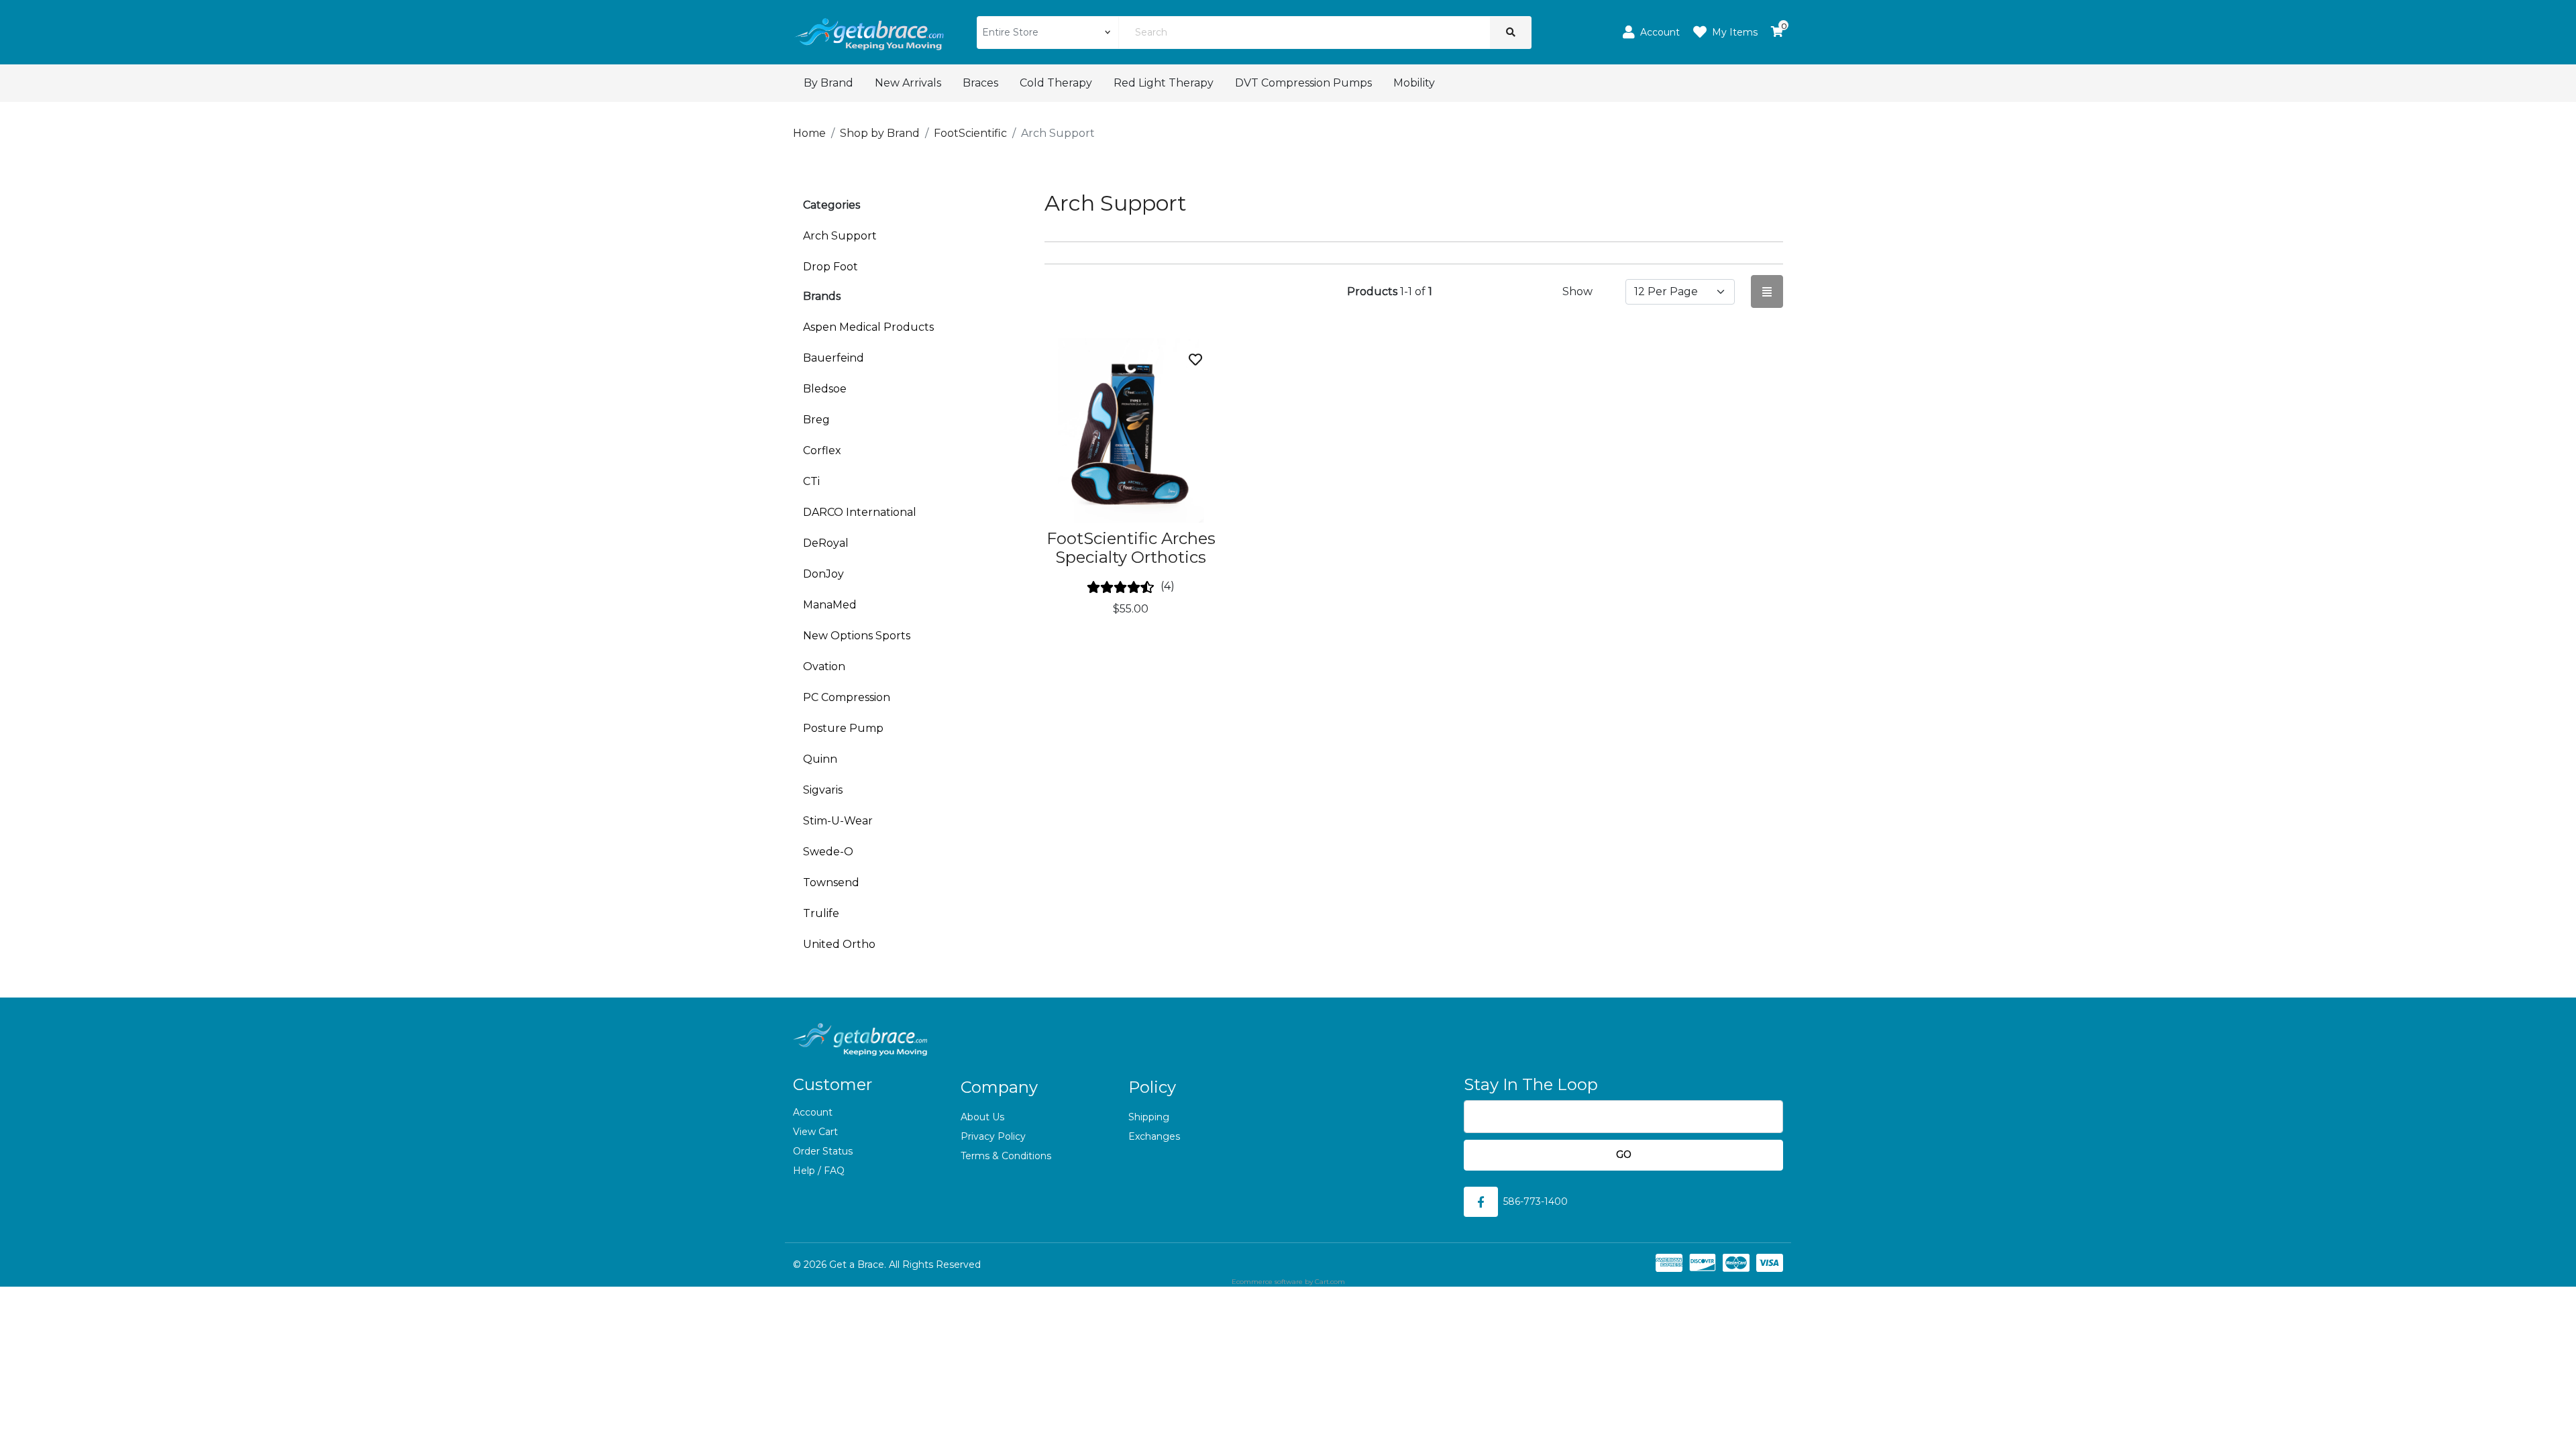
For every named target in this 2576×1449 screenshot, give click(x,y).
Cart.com (1330, 1282)
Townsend (831, 882)
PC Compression (847, 697)
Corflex (822, 450)
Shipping (1149, 1117)
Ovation (824, 666)
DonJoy (823, 574)
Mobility (1414, 83)
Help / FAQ (819, 1171)
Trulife (821, 913)
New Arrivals (908, 83)
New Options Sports (857, 636)
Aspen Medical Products (868, 327)
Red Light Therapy (1164, 83)
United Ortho (839, 944)
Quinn (820, 759)
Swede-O (828, 852)
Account (813, 1112)
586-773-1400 (1536, 1201)
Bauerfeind (834, 358)
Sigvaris (823, 790)
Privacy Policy (993, 1136)
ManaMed (830, 605)
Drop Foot (830, 267)
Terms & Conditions (1006, 1156)
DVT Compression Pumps (1303, 83)
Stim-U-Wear (838, 821)
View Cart (815, 1132)
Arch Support (840, 236)
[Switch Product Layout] (1767, 291)
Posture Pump (843, 728)
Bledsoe (825, 389)
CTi (811, 481)
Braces (980, 83)
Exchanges (1154, 1136)
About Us (982, 1117)
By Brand (828, 83)
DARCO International (860, 512)
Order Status (823, 1151)
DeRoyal (826, 543)
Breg (816, 420)
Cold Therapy (1056, 83)
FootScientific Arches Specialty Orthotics (1131, 548)
